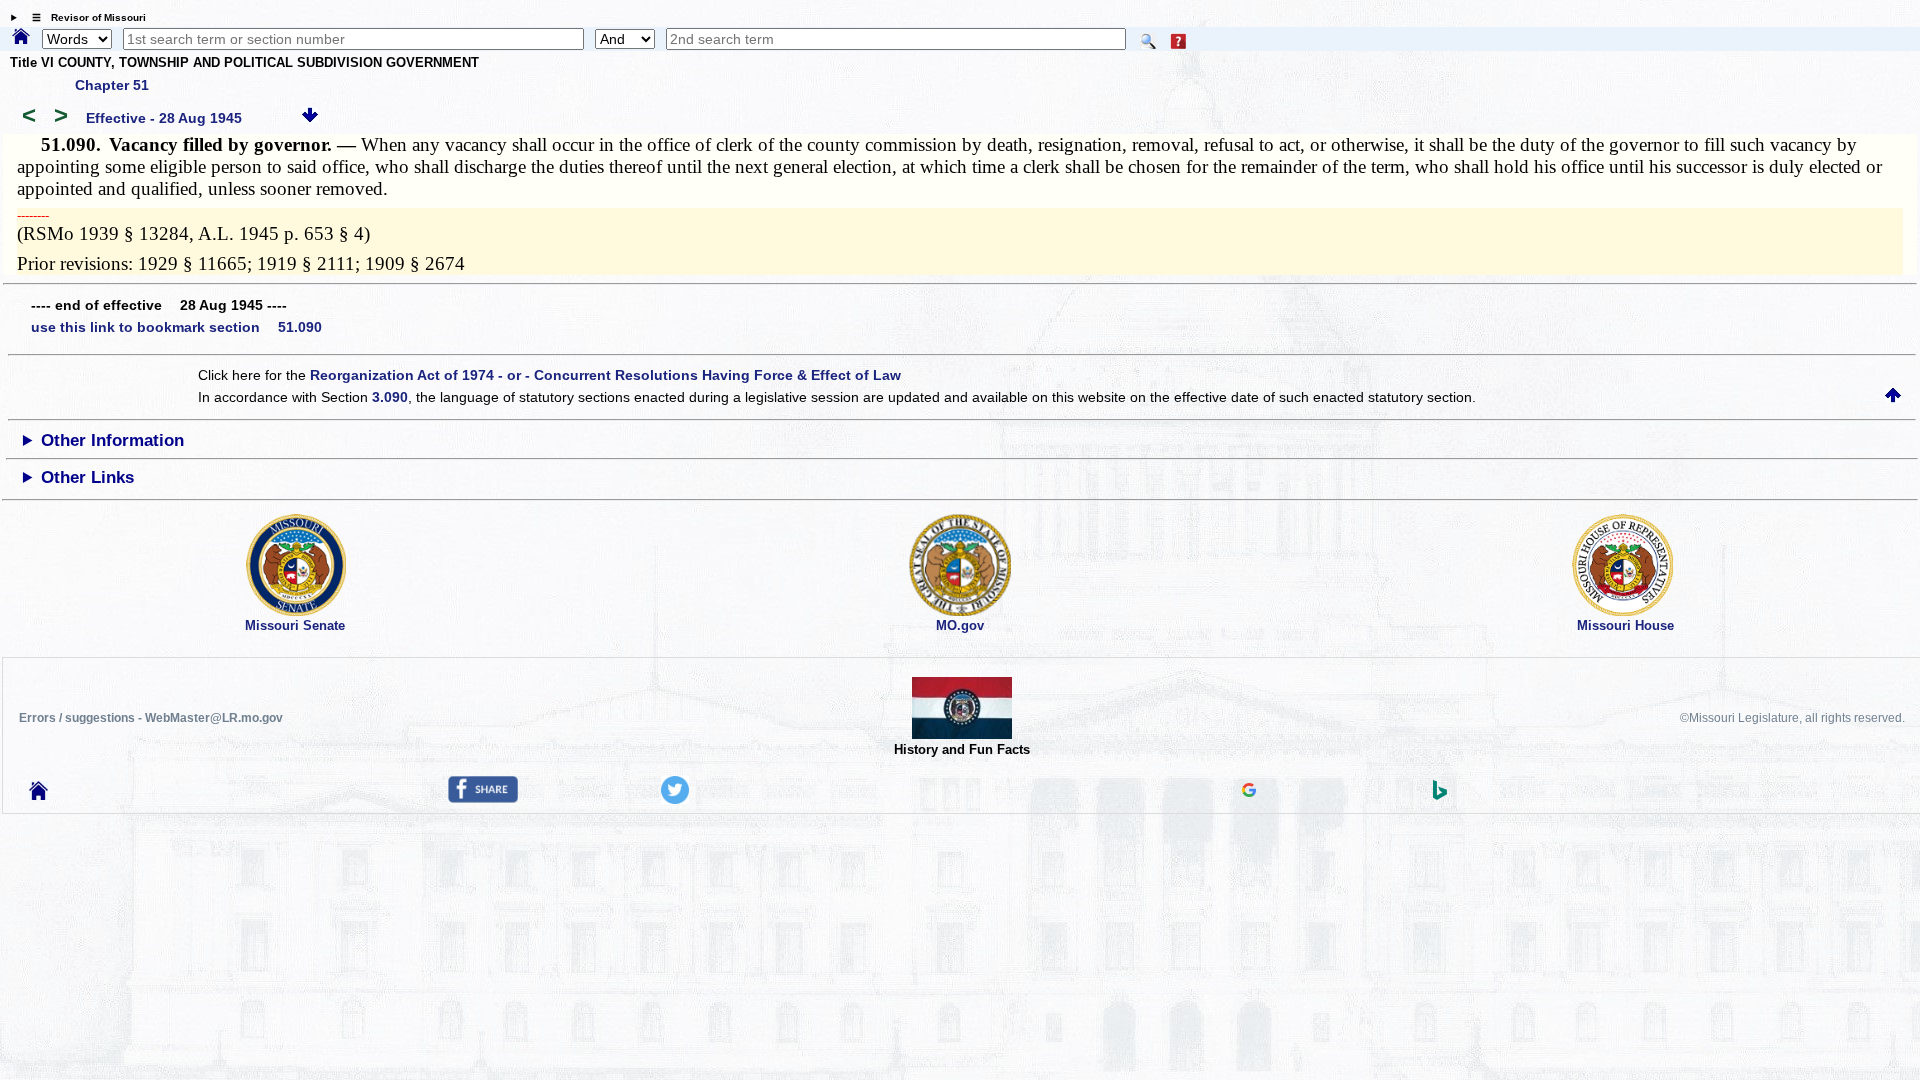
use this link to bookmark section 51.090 (176, 327)
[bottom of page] (310, 118)
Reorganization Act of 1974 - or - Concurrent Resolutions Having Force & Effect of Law (605, 375)
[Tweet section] (675, 799)
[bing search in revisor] (1440, 795)
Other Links (87, 477)
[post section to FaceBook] (483, 798)
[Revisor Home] (39, 795)
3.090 (390, 397)
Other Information (112, 440)
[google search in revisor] (1249, 792)
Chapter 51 (112, 85)
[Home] (21, 38)
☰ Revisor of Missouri (84, 17)
